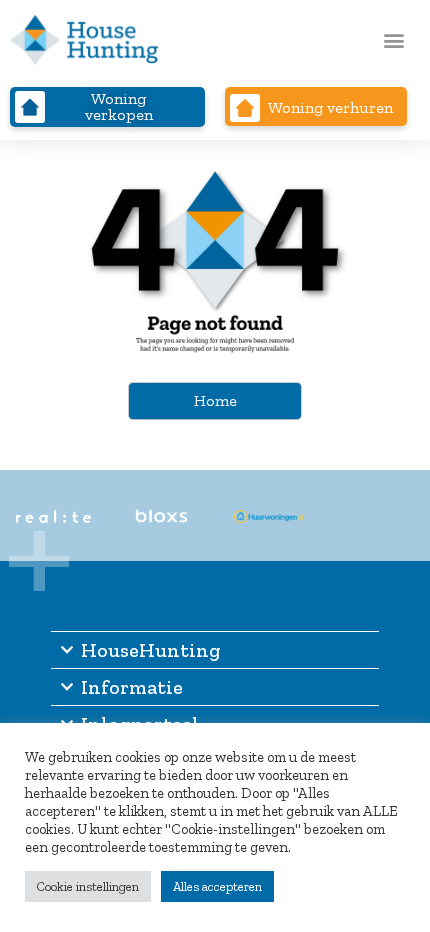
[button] (393, 40)
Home (215, 400)
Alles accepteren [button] (217, 886)
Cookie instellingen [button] (88, 886)
